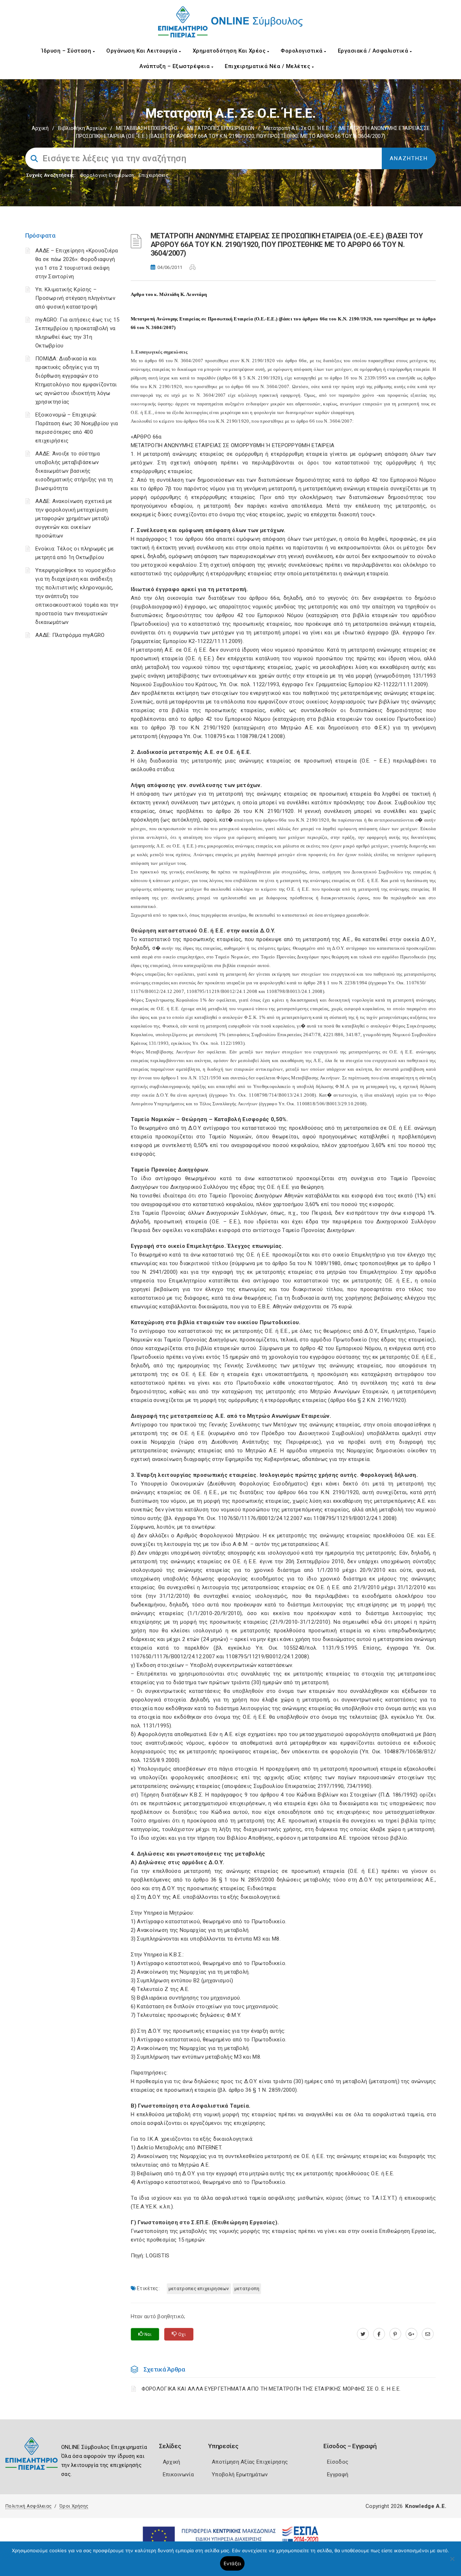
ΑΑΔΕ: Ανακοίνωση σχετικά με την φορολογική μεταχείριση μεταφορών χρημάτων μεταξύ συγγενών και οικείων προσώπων (74, 518)
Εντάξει (232, 2563)
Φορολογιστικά (302, 51)
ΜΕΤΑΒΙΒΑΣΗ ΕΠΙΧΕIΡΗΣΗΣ (147, 128)
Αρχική (40, 128)
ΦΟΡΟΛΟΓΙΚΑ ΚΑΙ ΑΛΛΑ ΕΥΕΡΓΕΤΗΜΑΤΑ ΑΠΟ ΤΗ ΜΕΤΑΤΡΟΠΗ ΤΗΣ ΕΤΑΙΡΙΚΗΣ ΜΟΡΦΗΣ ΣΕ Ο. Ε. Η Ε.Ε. (271, 2389)
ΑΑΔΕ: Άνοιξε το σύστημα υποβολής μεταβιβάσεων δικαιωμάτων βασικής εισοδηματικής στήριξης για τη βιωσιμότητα (74, 471)
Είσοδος (338, 2462)
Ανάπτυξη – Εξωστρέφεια (175, 66)
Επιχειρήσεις (153, 175)
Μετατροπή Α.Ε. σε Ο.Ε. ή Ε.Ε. (297, 128)
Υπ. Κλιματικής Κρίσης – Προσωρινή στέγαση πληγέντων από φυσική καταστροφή (75, 298)
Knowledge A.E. (426, 2506)
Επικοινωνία (178, 2474)
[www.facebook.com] (379, 2334)
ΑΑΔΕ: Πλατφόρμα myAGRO (70, 635)
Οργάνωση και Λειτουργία (143, 51)
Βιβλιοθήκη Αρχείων (82, 128)
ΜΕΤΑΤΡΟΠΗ (247, 2289)
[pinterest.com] (395, 2334)
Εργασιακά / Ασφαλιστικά (374, 51)
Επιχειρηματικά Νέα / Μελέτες (268, 66)
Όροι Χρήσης (74, 2506)
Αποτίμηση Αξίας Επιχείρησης (250, 2462)
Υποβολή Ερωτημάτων (240, 2474)
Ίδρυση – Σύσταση (67, 51)
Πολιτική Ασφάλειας (28, 2506)
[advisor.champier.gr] (428, 2334)
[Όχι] (452, 2562)
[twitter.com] (363, 2334)
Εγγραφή (338, 2474)
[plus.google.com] (411, 2334)
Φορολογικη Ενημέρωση (107, 175)
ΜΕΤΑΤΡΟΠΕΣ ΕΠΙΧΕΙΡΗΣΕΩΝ (221, 128)
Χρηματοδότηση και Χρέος (230, 51)
